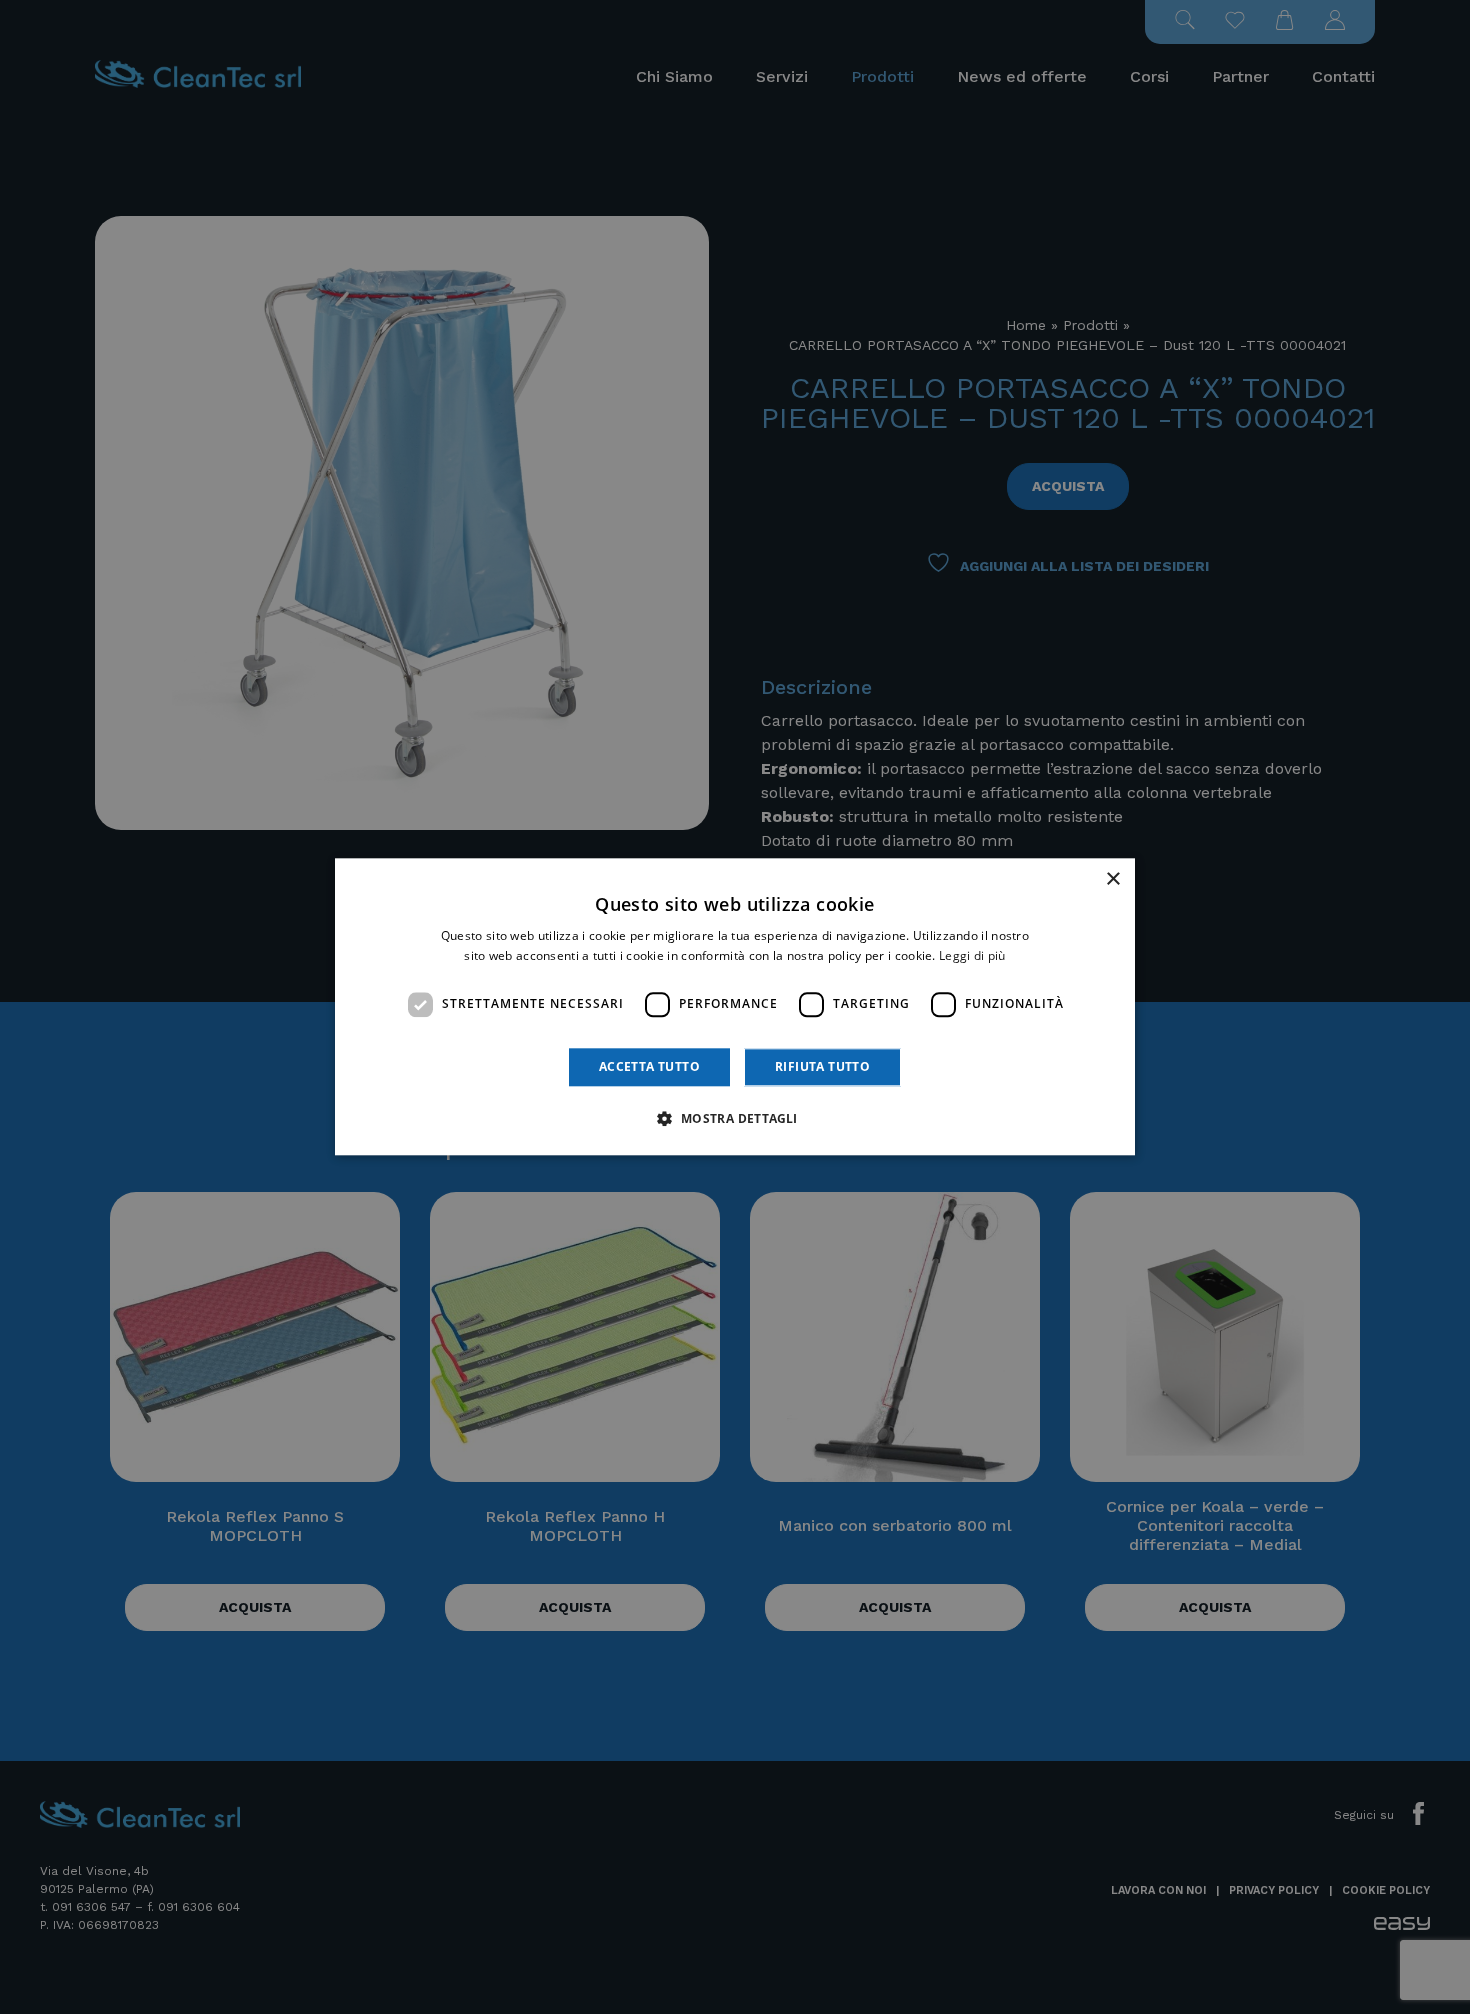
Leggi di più (972, 956)
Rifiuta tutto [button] (822, 1066)
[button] (734, 1119)
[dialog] (735, 1006)
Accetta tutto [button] (649, 1066)
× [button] (1112, 879)
